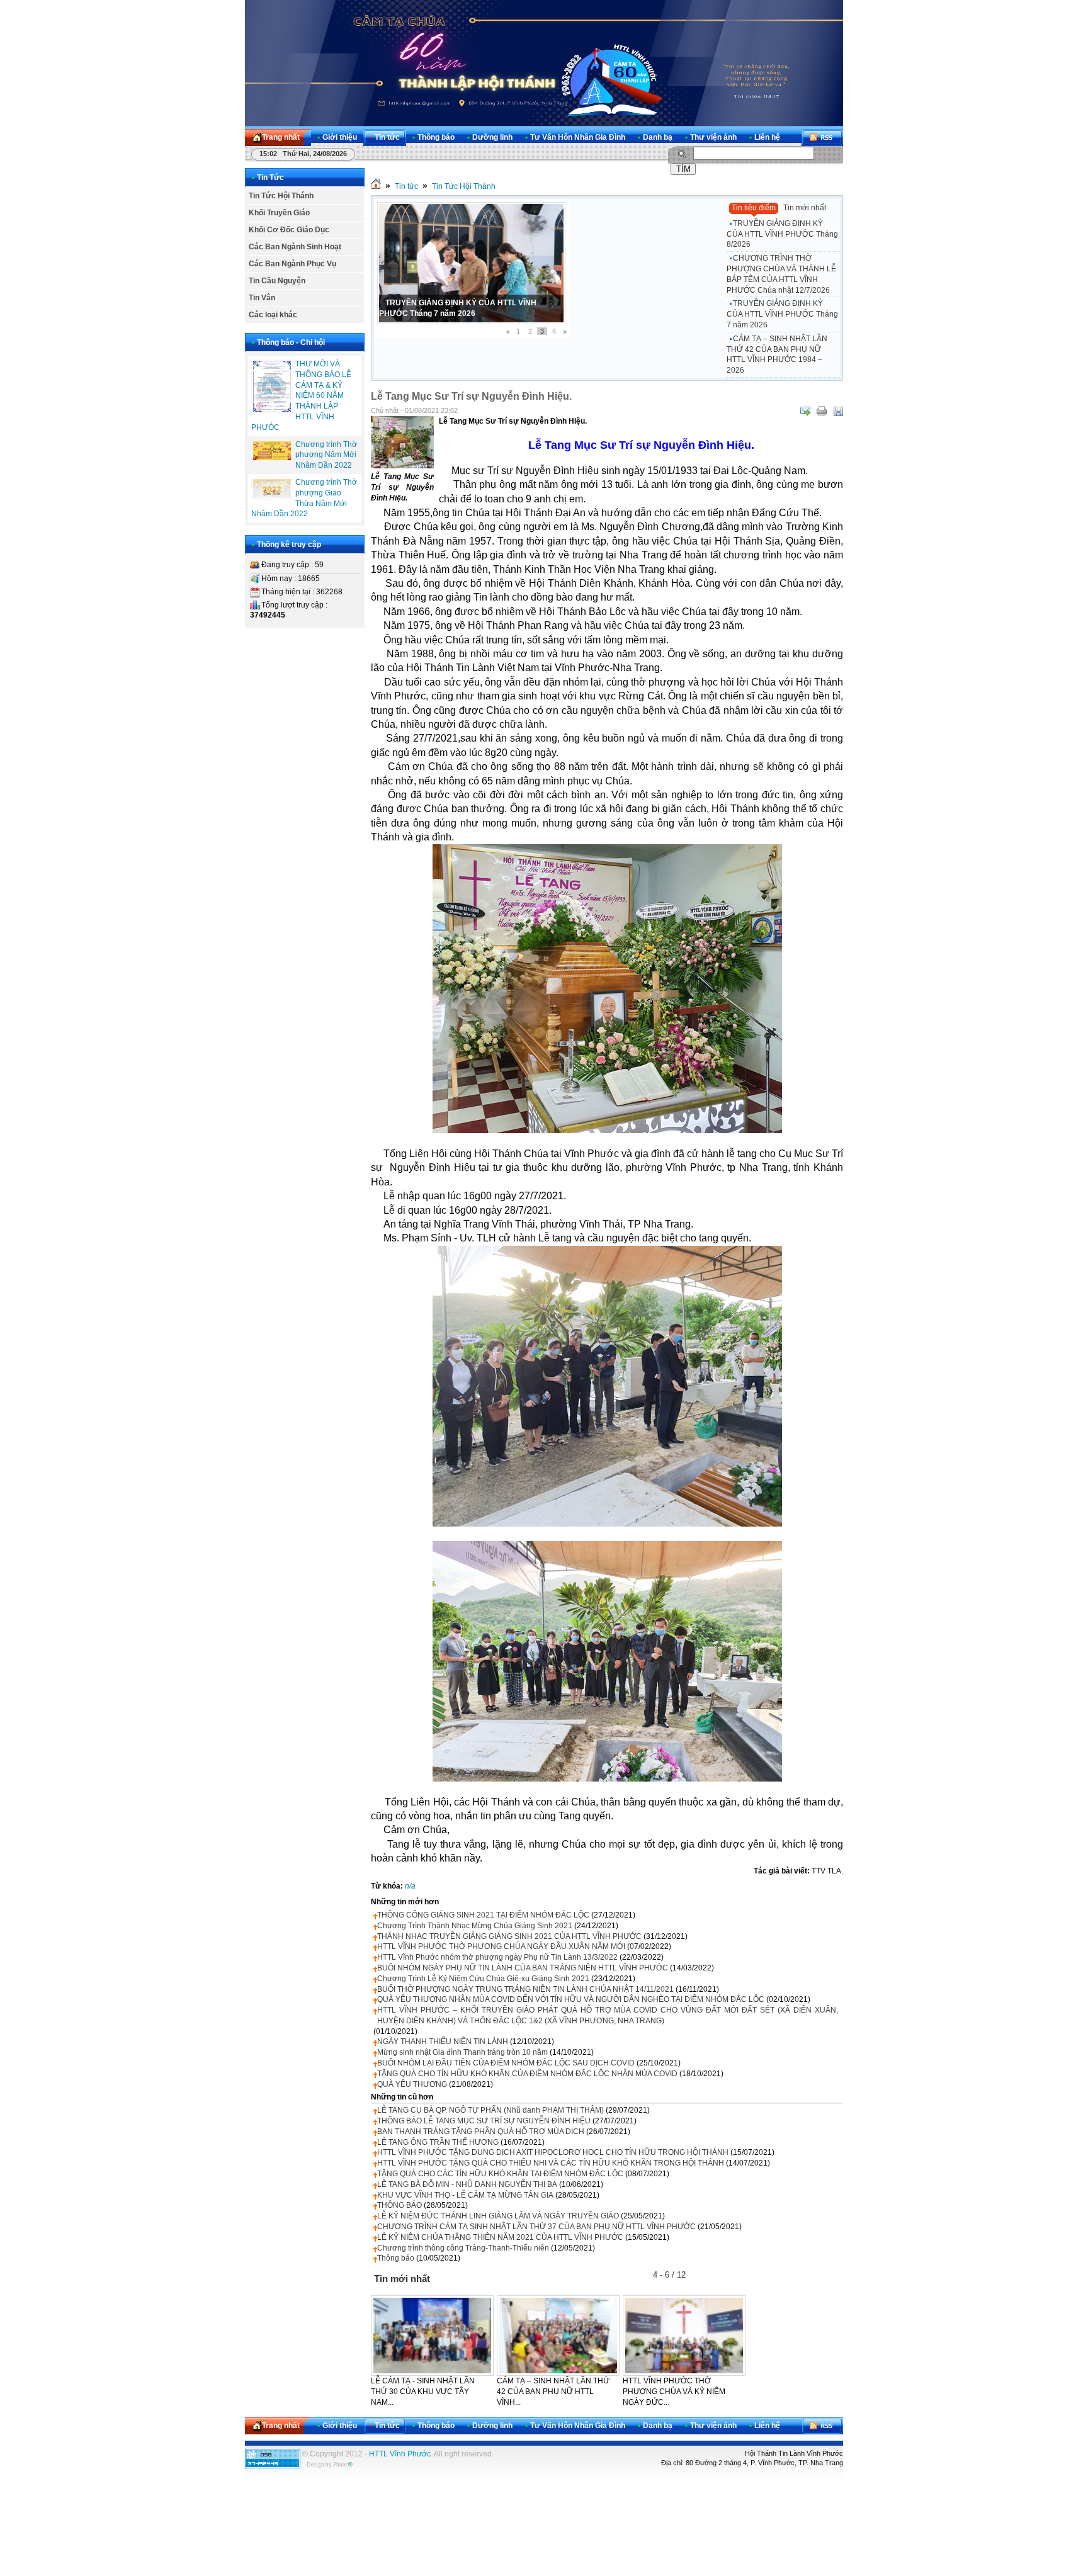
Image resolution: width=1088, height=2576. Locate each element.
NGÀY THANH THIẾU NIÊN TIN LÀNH (443, 2042)
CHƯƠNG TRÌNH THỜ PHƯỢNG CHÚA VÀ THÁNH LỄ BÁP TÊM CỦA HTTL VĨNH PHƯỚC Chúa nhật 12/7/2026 (781, 274)
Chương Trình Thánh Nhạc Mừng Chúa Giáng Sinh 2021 (475, 1926)
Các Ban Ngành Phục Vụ (292, 264)
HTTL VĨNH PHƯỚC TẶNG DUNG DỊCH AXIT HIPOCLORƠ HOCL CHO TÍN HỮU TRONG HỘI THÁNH (553, 2152)
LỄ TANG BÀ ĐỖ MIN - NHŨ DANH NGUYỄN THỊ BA (467, 2184)
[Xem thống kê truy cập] (273, 2466)
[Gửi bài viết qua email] (805, 411)
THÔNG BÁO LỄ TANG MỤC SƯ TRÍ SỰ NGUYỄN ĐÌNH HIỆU (484, 2121)
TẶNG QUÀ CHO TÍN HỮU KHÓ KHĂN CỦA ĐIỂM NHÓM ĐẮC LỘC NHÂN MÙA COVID (527, 2074)
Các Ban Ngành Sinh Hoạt (295, 247)
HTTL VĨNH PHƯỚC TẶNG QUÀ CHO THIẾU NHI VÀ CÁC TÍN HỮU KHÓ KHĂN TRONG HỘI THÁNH (551, 2163)
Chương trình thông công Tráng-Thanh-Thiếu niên (463, 2248)
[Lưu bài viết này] (838, 411)
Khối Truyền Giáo (279, 213)
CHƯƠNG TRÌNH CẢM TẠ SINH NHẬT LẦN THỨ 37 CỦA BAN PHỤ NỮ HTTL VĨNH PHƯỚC (536, 2227)
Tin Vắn (262, 298)
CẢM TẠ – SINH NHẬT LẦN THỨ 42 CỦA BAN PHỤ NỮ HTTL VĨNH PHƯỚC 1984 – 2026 (777, 354)
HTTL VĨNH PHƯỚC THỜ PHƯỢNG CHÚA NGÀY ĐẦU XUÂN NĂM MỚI (501, 1946)
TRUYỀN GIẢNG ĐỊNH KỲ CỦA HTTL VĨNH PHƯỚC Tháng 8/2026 (782, 234)
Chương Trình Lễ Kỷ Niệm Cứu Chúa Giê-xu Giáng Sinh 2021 (483, 1979)
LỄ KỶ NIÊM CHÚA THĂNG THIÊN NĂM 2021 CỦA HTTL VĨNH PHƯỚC (500, 2237)
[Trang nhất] (376, 186)
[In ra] (822, 411)
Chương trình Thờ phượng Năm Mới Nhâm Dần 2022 (326, 455)
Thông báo (396, 2258)
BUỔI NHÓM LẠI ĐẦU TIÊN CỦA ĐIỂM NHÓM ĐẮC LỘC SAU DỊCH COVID (506, 2063)
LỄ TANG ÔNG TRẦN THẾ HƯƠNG (438, 2142)
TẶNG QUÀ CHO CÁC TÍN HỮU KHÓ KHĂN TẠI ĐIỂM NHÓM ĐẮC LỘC (500, 2174)
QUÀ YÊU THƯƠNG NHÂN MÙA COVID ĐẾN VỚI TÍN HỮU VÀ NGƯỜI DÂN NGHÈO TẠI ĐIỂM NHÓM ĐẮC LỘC (571, 1999)
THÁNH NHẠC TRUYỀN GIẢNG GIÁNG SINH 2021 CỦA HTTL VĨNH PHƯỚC (509, 1936)
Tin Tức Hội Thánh (281, 196)
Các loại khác (273, 315)
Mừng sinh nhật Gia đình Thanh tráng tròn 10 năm (462, 2052)
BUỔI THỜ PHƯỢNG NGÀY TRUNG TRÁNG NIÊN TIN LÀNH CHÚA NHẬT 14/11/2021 (525, 1989)
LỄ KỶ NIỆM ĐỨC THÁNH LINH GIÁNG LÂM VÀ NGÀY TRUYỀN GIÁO (498, 2216)
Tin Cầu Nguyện (277, 281)
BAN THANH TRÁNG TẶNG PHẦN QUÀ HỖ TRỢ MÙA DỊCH (481, 2132)
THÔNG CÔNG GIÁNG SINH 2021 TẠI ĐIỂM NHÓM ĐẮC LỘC (483, 1915)
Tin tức (406, 186)
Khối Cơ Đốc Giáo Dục (289, 230)
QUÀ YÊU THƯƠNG (412, 2084)
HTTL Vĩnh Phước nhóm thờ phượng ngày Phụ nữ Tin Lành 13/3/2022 (497, 1957)
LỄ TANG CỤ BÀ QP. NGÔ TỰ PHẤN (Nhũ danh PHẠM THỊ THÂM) (490, 2110)
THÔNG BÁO (399, 2205)
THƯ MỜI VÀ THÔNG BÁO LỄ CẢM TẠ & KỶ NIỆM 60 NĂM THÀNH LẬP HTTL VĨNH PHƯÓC (301, 396)
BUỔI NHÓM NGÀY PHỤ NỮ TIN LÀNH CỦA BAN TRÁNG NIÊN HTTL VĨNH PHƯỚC (523, 1968)
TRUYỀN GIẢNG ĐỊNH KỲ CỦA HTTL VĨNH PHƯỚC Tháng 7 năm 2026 (782, 314)
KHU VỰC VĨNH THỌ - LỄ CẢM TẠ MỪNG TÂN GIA (465, 2195)
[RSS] (822, 138)
